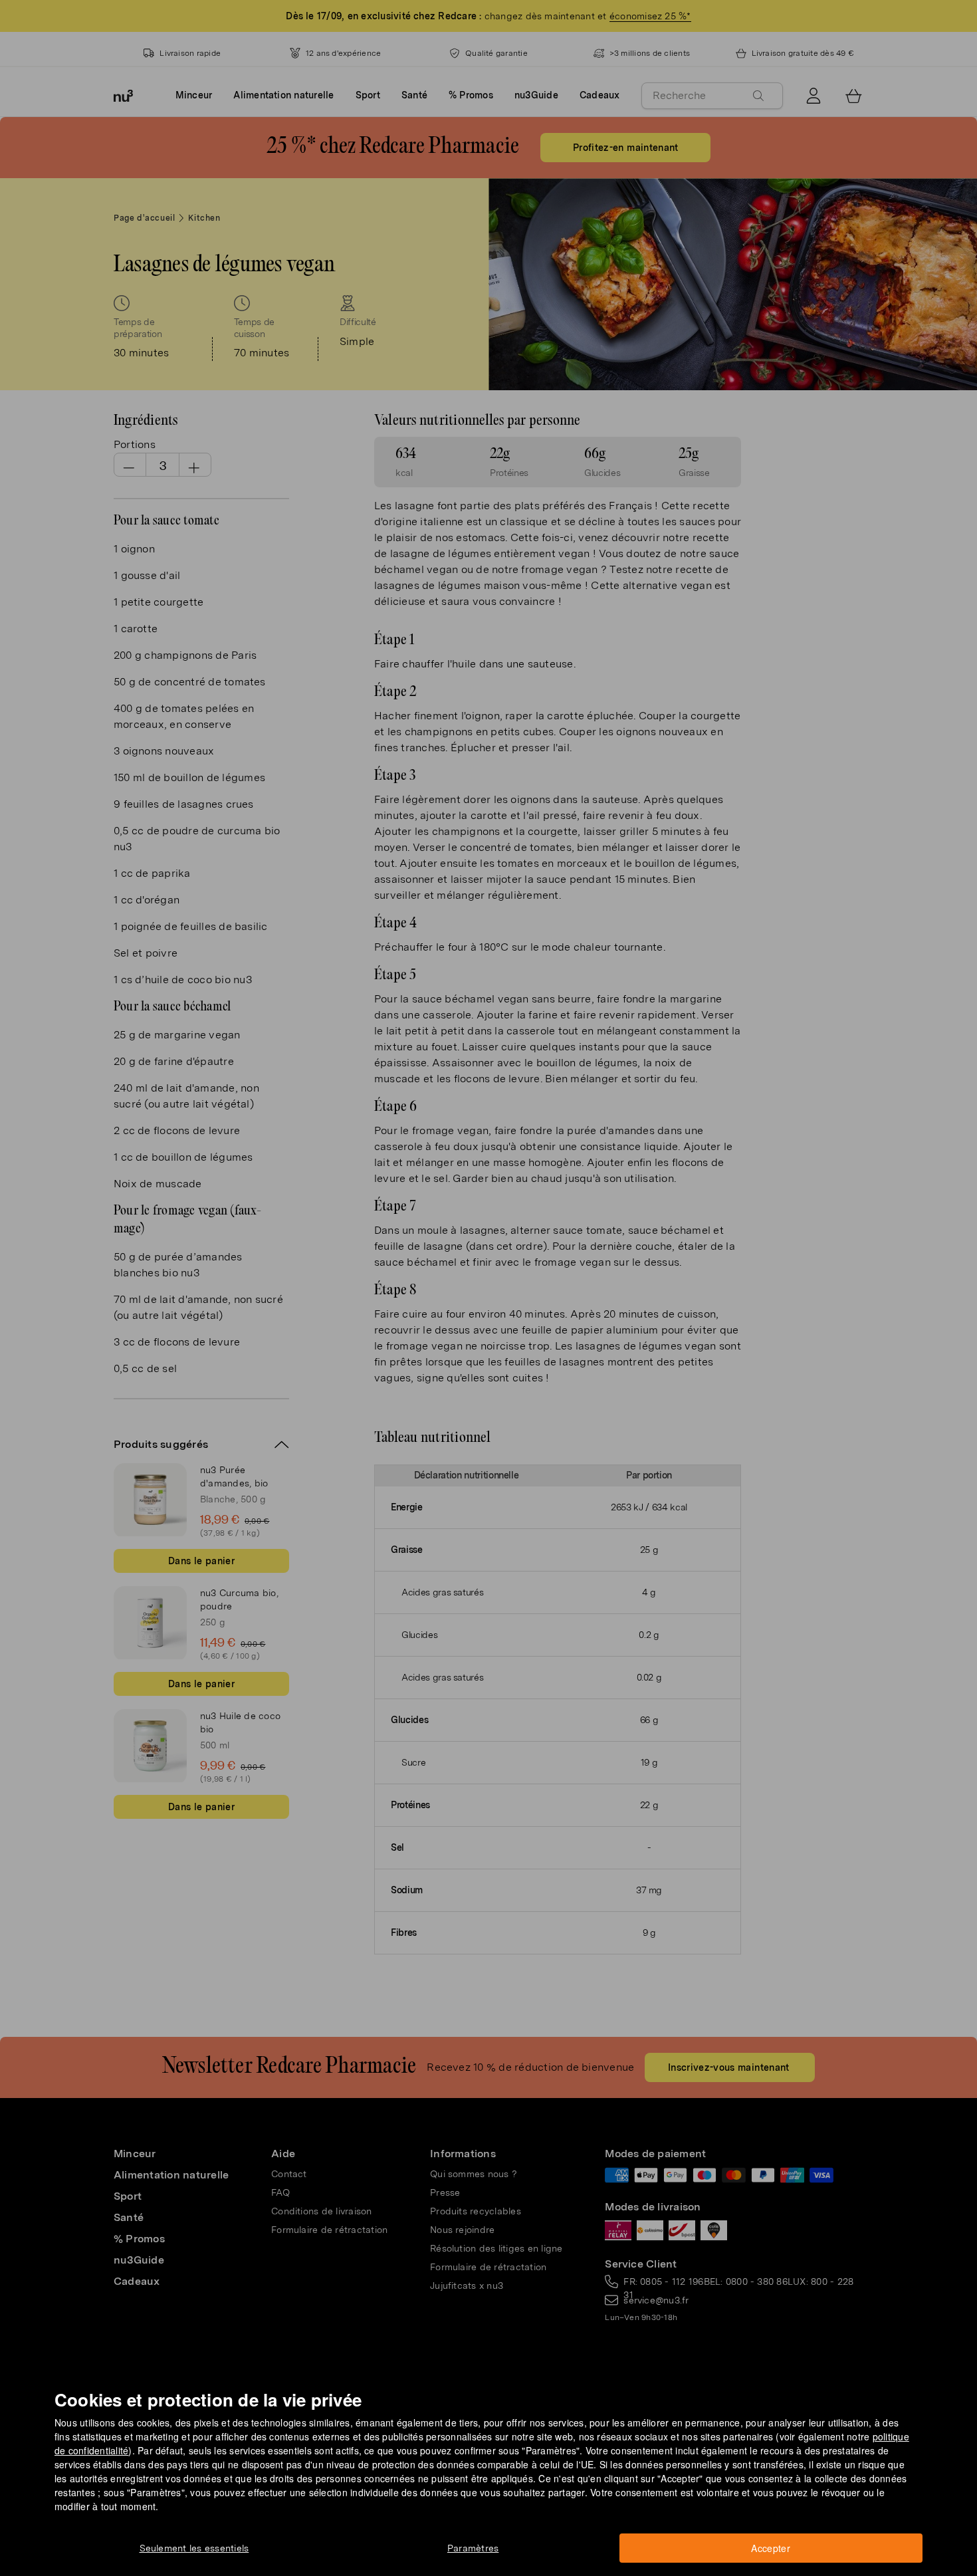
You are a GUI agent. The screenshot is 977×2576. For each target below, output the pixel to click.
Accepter (771, 2548)
